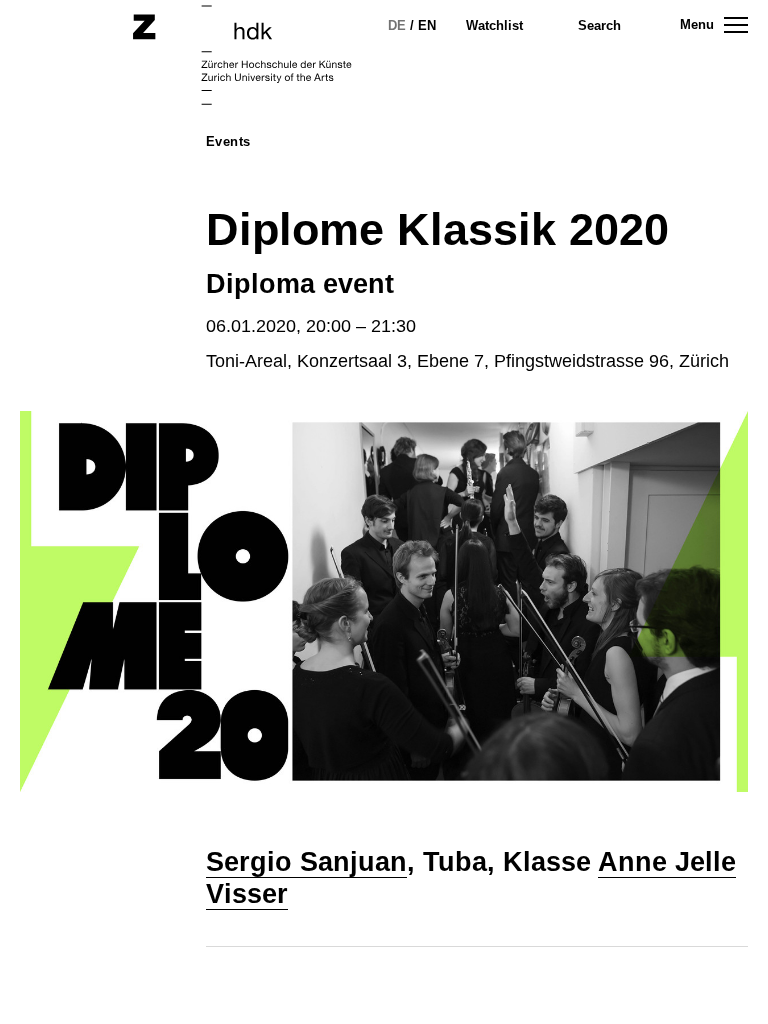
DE (397, 25)
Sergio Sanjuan (306, 862)
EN (427, 25)
